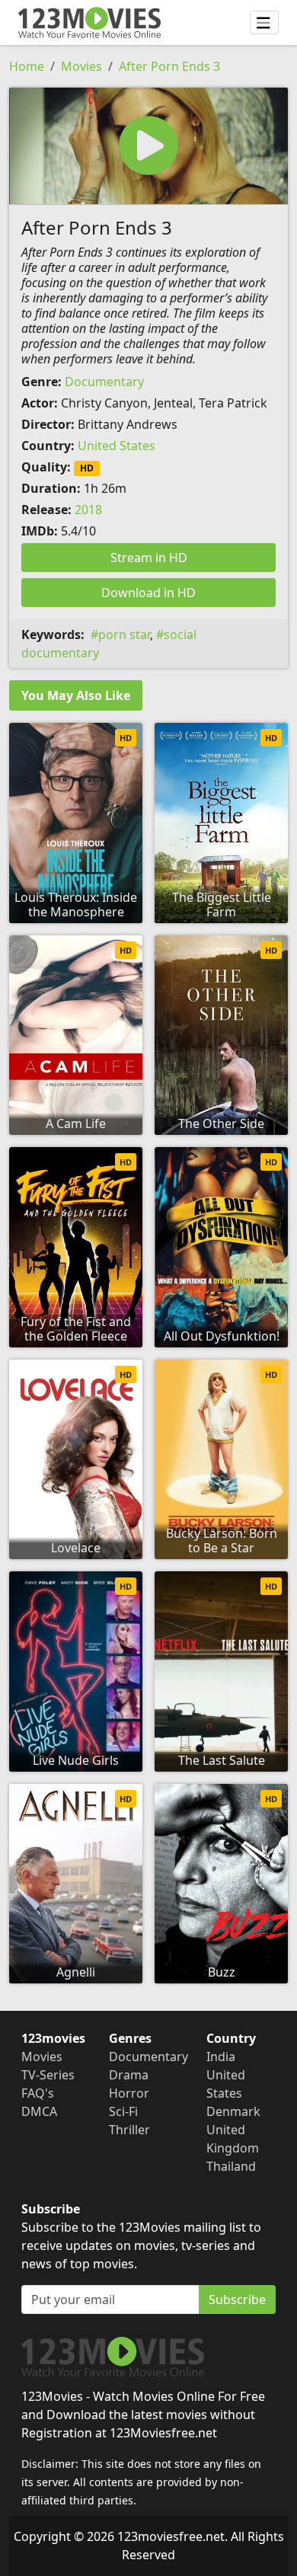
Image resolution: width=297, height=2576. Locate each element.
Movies (81, 66)
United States (117, 446)
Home (27, 66)
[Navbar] (264, 23)
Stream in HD (149, 558)
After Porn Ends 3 (169, 66)
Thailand (231, 2166)
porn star (124, 634)
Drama (129, 2075)
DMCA (39, 2111)
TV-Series (48, 2075)
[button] (148, 146)
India (221, 2057)
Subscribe (237, 2300)
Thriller (129, 2130)
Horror (129, 2093)
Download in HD (148, 593)
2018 (88, 510)
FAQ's (38, 2093)
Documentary (104, 382)
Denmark (233, 2111)
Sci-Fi (123, 2111)
